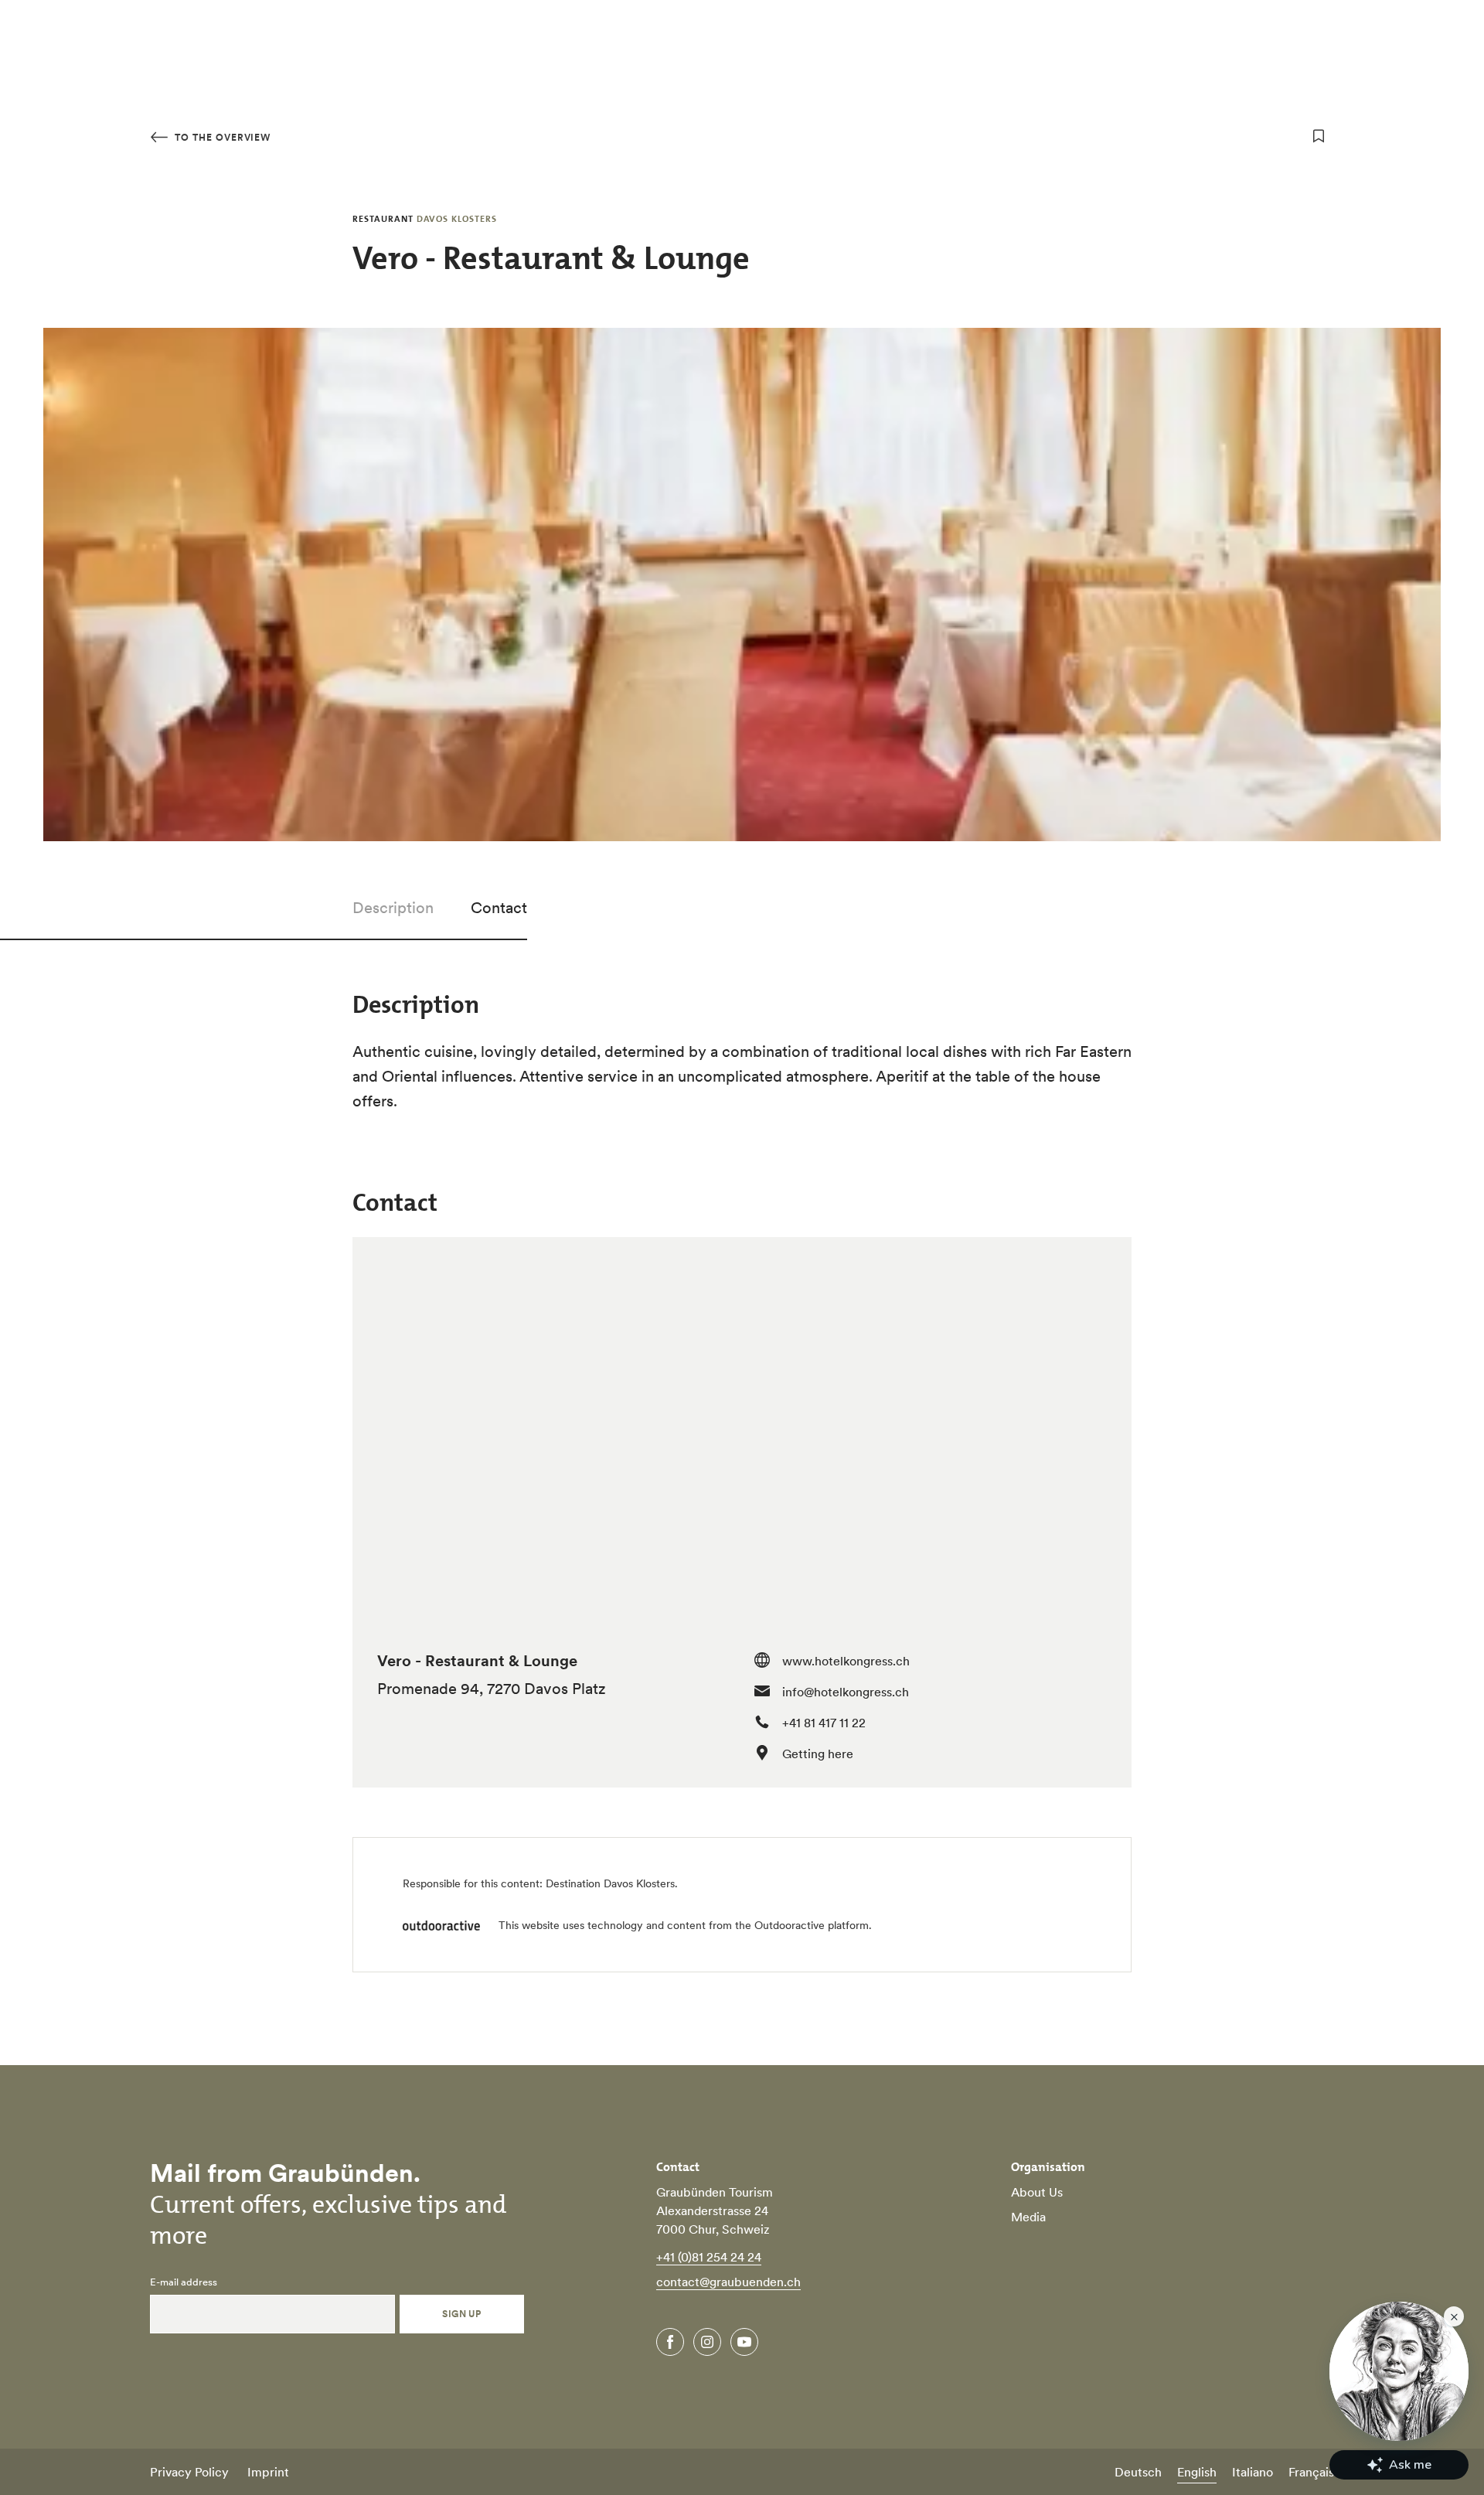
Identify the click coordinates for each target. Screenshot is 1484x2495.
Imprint (268, 2472)
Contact (499, 908)
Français (1311, 2472)
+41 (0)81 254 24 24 (709, 2257)
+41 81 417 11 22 (824, 1723)
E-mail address (184, 2282)
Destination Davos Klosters (610, 1883)
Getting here (818, 1754)
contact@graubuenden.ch (728, 2282)
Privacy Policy (189, 2472)
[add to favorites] (1319, 136)
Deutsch (1138, 2472)
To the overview (221, 137)
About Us (1037, 2192)
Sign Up (461, 2314)
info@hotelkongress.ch (846, 1692)
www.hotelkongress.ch (846, 1661)
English (1197, 2472)
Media (1028, 2217)
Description (393, 908)
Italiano (1253, 2472)
